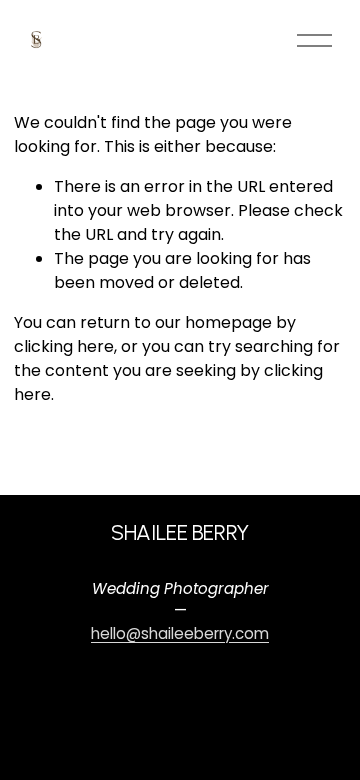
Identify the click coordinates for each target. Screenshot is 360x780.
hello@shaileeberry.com (180, 633)
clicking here (64, 346)
